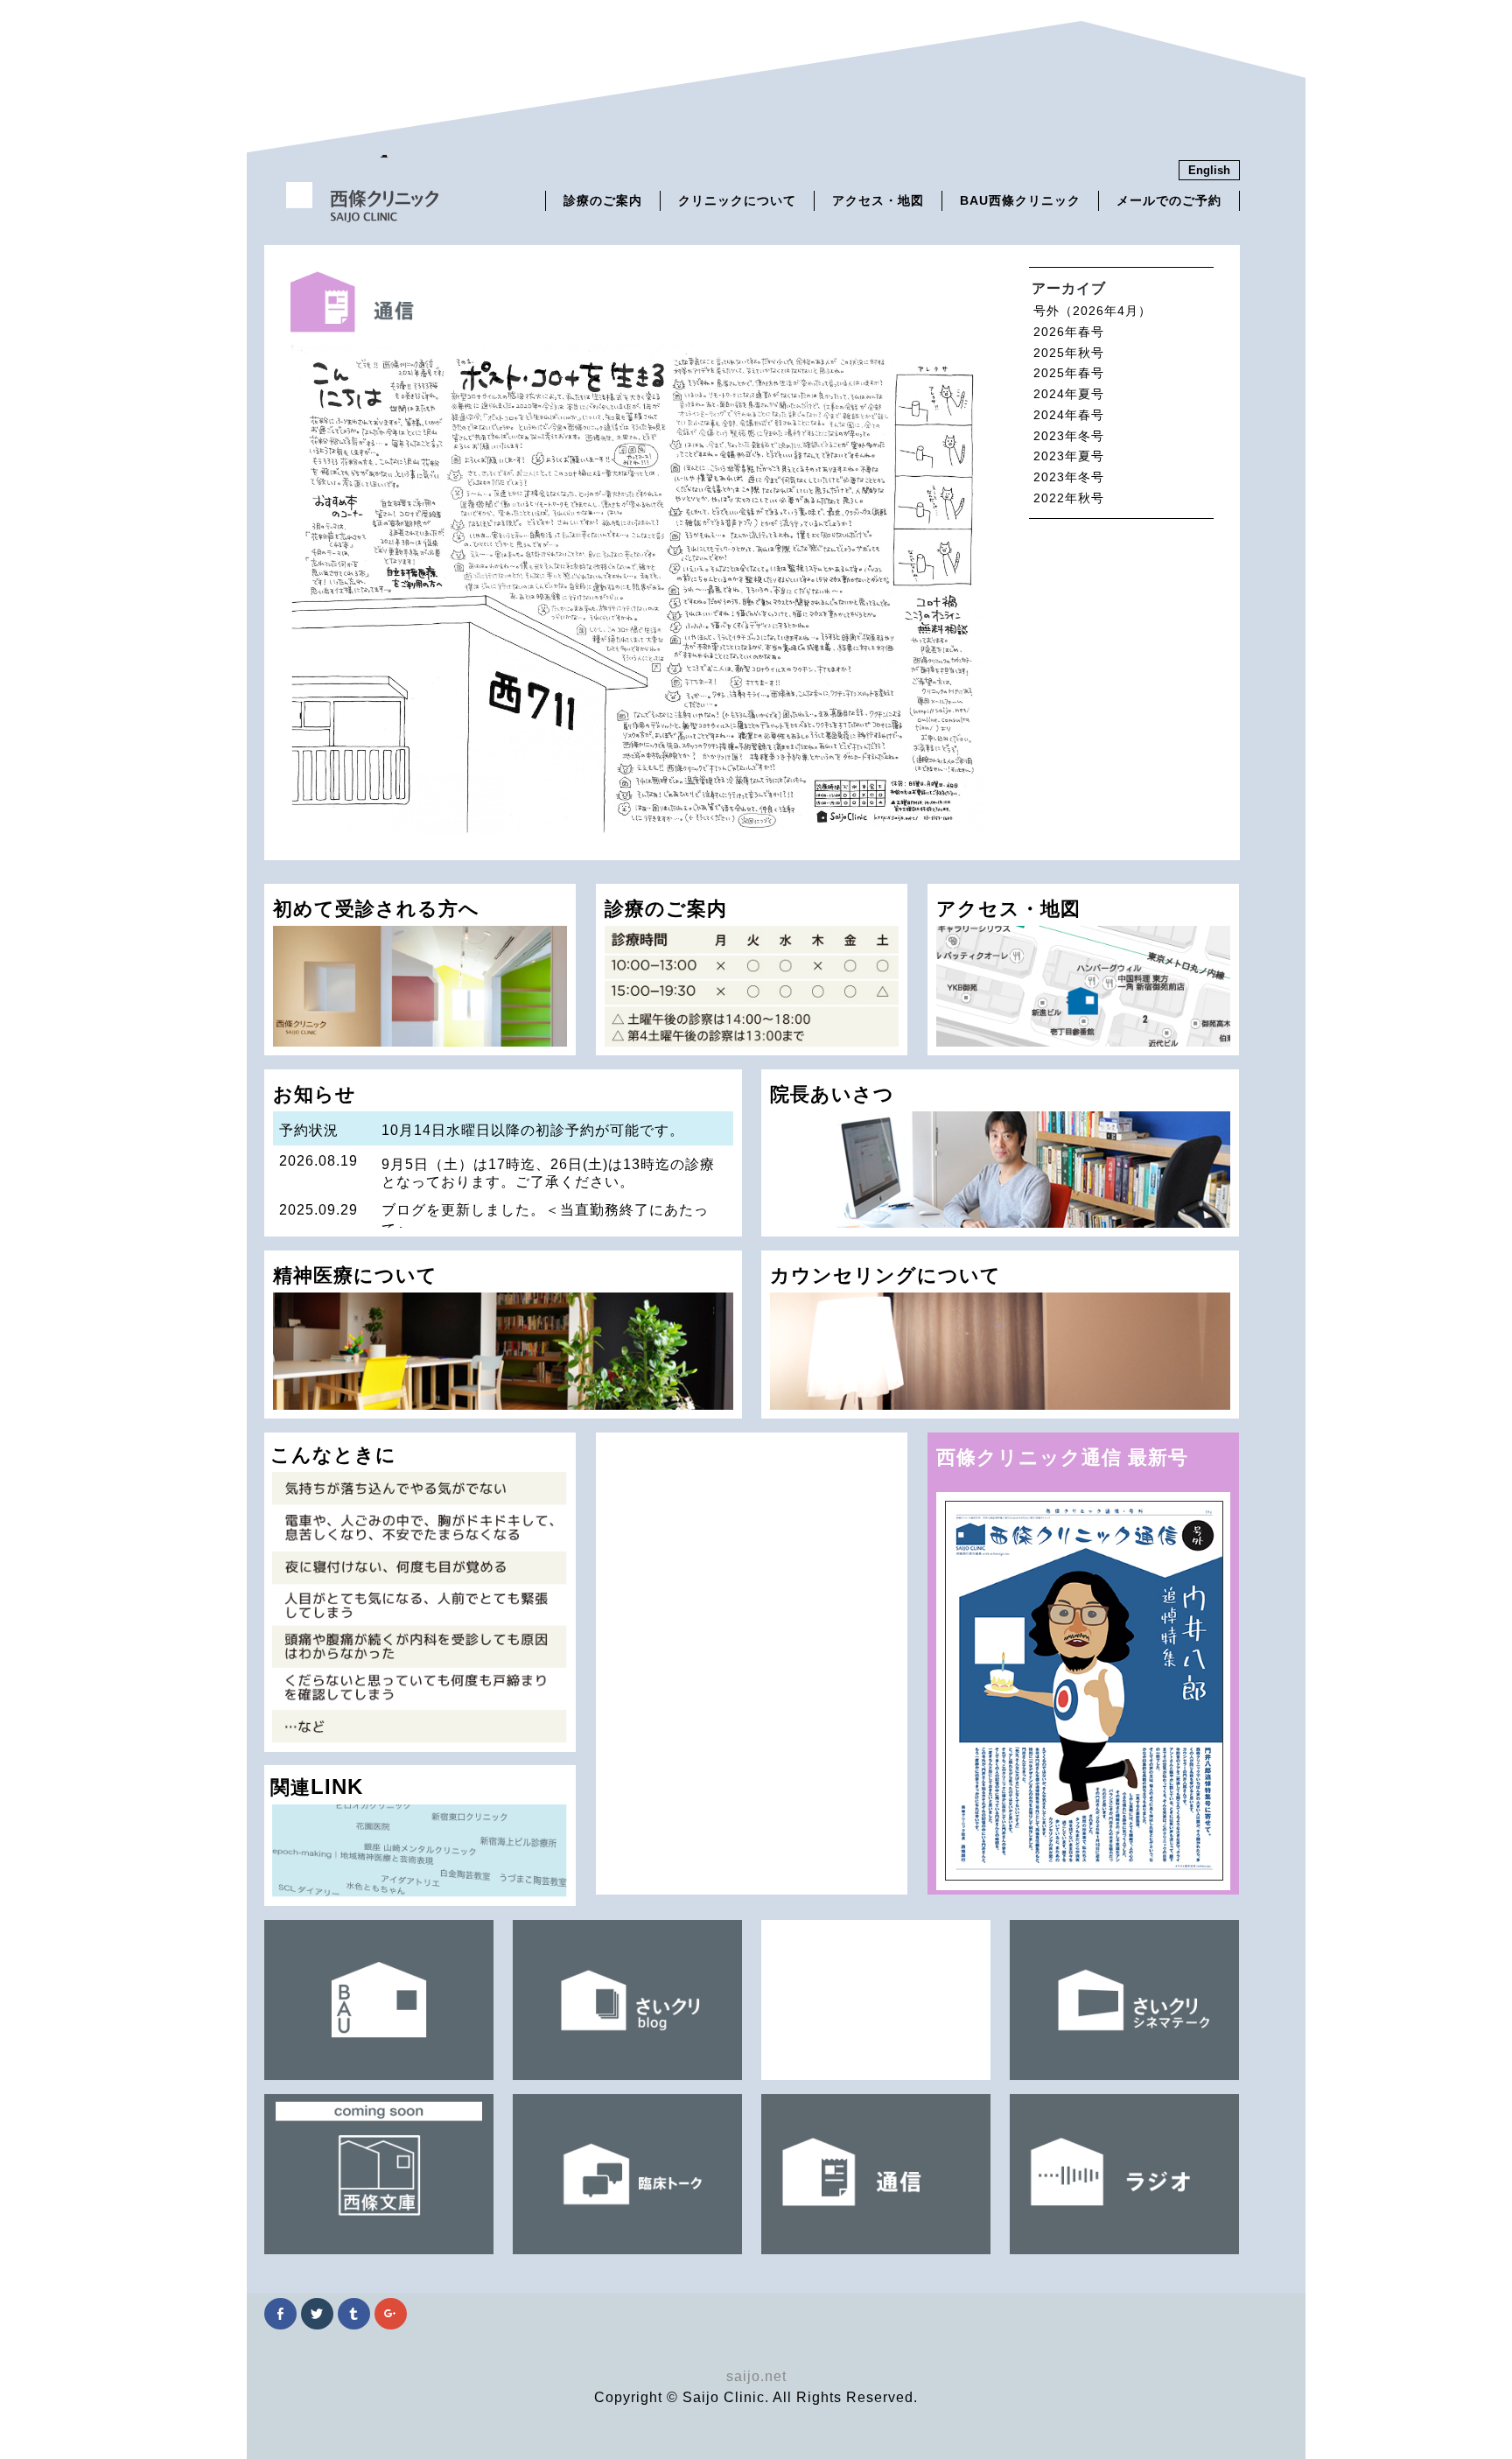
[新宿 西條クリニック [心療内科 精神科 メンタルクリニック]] (363, 216)
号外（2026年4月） (1092, 311)
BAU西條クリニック (1020, 201)
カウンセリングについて (885, 1275)
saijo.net (756, 2376)
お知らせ (496, 1160)
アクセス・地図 (878, 201)
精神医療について (355, 1275)
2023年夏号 (1069, 456)
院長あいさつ (832, 1094)
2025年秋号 (1069, 353)
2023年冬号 (1069, 436)
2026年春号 (1069, 332)
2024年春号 (1069, 415)
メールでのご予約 (1169, 201)
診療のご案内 (603, 201)
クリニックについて (737, 201)
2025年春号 (1069, 373)
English (1209, 170)
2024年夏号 (1069, 394)
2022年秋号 (1069, 498)
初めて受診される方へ (376, 909)
